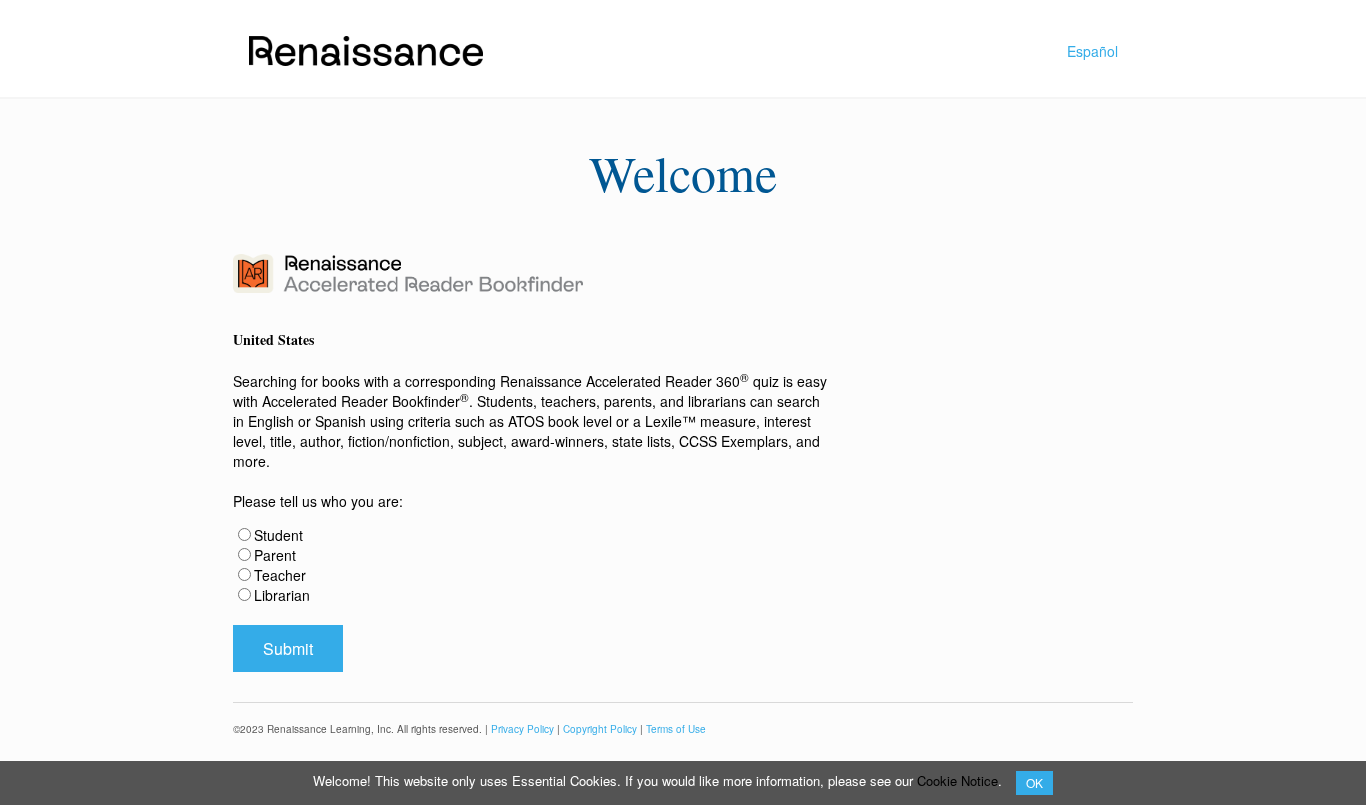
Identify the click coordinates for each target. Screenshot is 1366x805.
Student (278, 535)
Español (1092, 51)
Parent (275, 555)
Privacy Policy (522, 729)
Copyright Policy (600, 729)
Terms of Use (676, 729)
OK (1034, 782)
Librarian (282, 595)
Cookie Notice (957, 780)
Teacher (280, 575)
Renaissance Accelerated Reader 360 (624, 381)
